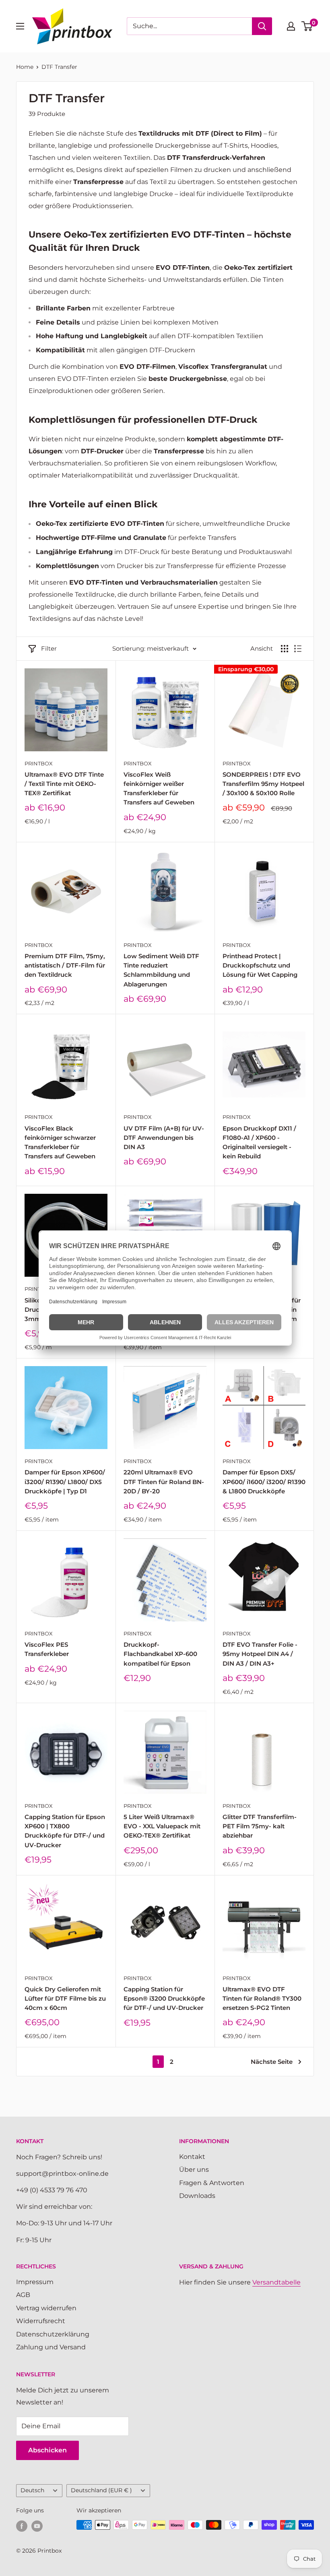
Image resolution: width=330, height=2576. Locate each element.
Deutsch (32, 2490)
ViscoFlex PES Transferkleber (47, 1649)
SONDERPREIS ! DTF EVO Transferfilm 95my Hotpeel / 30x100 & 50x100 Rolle (263, 784)
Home (25, 67)
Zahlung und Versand (51, 2347)
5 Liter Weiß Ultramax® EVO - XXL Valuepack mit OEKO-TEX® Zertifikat (162, 1826)
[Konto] (291, 26)
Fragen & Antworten (212, 2183)
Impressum (35, 2282)
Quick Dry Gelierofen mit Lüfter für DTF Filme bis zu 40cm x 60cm (65, 1999)
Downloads (197, 2196)
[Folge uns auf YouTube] (37, 2526)
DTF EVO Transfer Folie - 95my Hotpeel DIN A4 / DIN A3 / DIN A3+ (260, 1654)
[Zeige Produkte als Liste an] (298, 649)
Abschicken (47, 2450)
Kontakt (192, 2157)
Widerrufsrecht (41, 2321)
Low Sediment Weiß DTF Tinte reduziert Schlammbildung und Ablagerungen (161, 970)
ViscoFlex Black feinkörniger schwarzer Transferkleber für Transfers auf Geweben (60, 1142)
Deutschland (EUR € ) (101, 2490)
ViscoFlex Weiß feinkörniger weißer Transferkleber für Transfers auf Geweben (159, 789)
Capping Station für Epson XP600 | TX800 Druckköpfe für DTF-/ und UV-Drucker (65, 1831)
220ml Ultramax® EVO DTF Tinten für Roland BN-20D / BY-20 (164, 1482)
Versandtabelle (276, 2282)
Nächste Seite (272, 2062)
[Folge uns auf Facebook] (22, 2526)
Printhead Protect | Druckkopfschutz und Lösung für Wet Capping (260, 965)
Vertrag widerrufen (46, 2308)
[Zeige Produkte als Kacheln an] (285, 649)
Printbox (39, 763)
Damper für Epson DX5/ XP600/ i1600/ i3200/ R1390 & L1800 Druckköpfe (264, 1482)
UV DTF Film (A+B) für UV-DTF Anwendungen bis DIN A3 (164, 1138)
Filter (49, 648)
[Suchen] (262, 26)
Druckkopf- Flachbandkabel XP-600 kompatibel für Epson (160, 1654)
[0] (307, 26)
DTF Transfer (59, 67)
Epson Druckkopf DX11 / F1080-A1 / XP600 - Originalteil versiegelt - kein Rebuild (259, 1142)
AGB (23, 2295)
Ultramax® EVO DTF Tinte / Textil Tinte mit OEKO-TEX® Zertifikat (64, 784)
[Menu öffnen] (20, 26)
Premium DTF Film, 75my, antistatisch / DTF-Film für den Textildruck (65, 965)
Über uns (194, 2170)
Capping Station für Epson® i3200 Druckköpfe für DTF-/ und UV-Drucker (164, 1999)
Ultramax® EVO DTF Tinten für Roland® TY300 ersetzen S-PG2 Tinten (262, 1999)
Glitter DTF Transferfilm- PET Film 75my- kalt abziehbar (260, 1826)
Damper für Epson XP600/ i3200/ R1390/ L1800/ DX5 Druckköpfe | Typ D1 (65, 1482)
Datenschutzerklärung (53, 2334)
